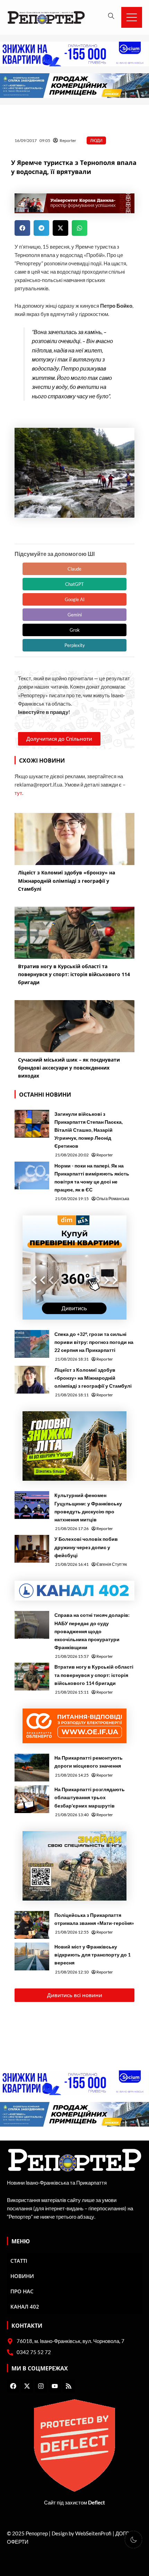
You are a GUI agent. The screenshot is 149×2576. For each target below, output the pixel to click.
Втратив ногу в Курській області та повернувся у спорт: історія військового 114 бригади (94, 1675)
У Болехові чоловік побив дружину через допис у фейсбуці (86, 1547)
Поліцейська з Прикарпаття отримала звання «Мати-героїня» (94, 1919)
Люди (96, 140)
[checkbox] (133, 2540)
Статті (19, 2261)
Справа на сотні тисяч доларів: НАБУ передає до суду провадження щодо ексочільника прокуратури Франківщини (92, 1631)
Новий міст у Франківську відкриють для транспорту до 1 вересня (93, 1955)
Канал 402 (25, 2307)
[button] (22, 228)
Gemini (75, 615)
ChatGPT (74, 584)
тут (18, 793)
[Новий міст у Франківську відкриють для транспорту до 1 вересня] (32, 1956)
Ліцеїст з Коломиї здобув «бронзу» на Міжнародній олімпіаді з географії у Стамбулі (93, 1378)
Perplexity (75, 645)
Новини (22, 2276)
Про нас (22, 2291)
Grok (75, 630)
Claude (74, 569)
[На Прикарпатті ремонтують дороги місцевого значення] (32, 1768)
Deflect (97, 2503)
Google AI (75, 599)
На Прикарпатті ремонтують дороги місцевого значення (89, 1762)
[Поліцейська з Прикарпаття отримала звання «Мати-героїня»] (32, 1925)
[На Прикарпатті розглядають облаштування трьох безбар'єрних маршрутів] (32, 1799)
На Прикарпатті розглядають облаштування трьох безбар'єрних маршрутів (90, 1797)
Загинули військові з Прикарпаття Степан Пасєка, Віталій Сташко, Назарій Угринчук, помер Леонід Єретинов (89, 1130)
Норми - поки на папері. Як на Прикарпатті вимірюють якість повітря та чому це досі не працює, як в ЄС (92, 1178)
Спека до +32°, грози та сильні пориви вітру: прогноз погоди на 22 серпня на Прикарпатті (94, 1342)
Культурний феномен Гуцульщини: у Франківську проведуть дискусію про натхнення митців (88, 1507)
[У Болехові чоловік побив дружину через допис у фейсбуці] (32, 1549)
